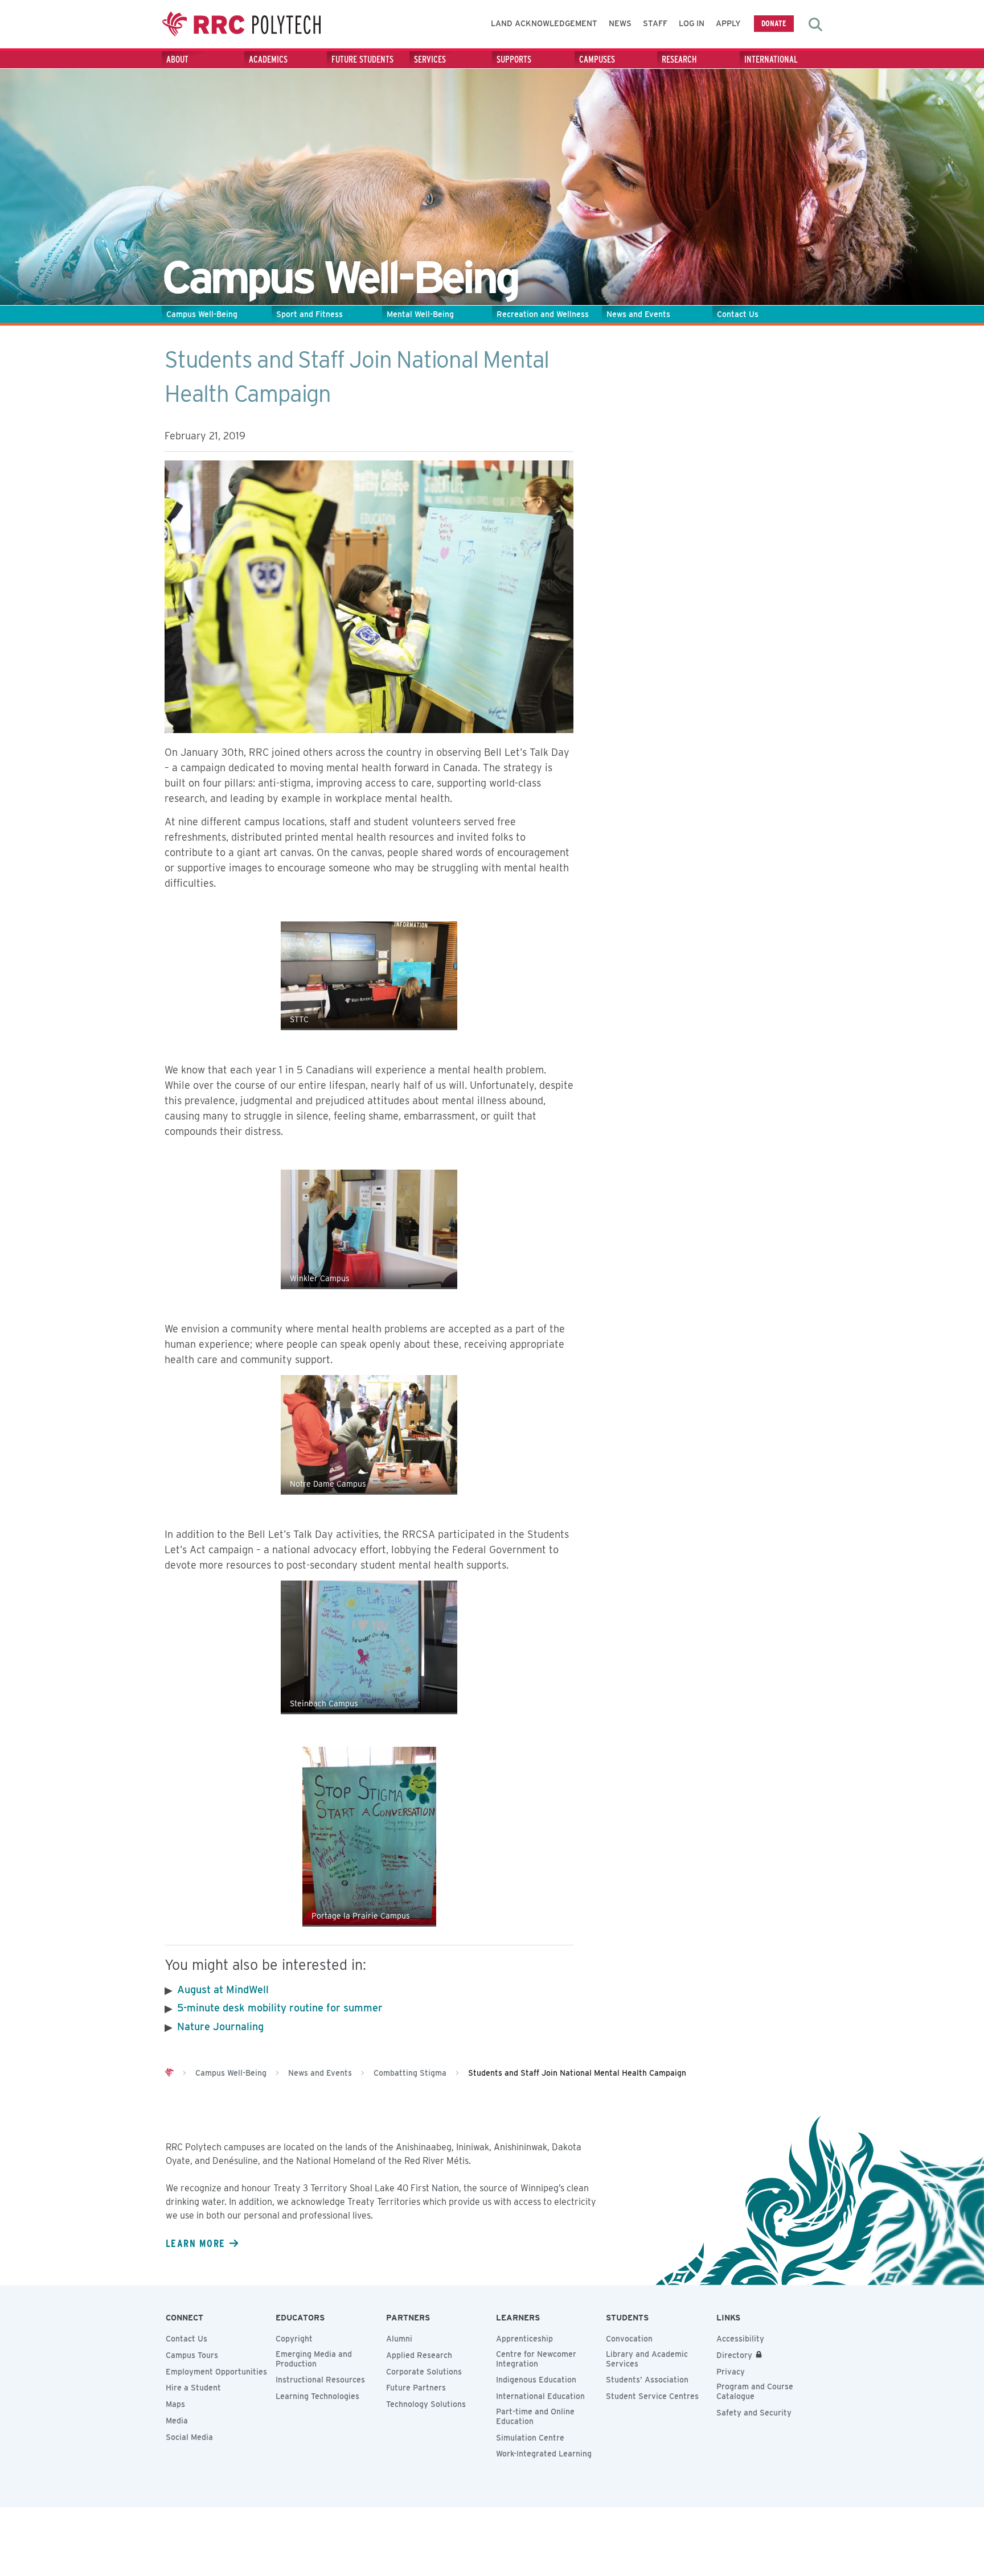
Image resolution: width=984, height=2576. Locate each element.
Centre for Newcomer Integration (536, 2359)
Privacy (731, 2372)
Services (430, 59)
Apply (728, 23)
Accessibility (740, 2339)
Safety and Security (754, 2413)
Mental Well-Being (420, 314)
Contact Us (738, 314)
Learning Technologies (317, 2396)
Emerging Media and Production (314, 2359)
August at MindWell (223, 1989)
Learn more (195, 2243)
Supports (514, 59)
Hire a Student (193, 2388)
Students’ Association (647, 2380)
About (177, 59)
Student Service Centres (652, 2396)
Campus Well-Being (202, 314)
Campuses (597, 59)
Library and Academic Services (647, 2359)
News (620, 23)
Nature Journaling (220, 2026)
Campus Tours (192, 2355)
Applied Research (419, 2355)
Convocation (629, 2339)
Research (679, 59)
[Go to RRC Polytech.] (169, 2073)
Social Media (189, 2437)
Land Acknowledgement (544, 23)
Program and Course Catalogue (755, 2391)
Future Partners (416, 2388)
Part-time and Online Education (535, 2416)
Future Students (362, 59)
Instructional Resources (320, 2380)
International (771, 59)
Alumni (399, 2339)
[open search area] (815, 24)
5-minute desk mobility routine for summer (281, 2008)
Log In (692, 23)
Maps (175, 2404)
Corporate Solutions (424, 2372)
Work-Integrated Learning (544, 2454)
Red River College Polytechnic (241, 24)
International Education (540, 2396)
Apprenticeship (524, 2339)
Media (177, 2421)
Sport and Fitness (309, 314)
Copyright (294, 2339)
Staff (655, 23)
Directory (734, 2355)
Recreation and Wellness (543, 314)
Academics (268, 59)
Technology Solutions (426, 2404)
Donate (774, 23)
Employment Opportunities (216, 2372)
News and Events (638, 314)
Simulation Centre (530, 2438)
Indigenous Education (536, 2380)
